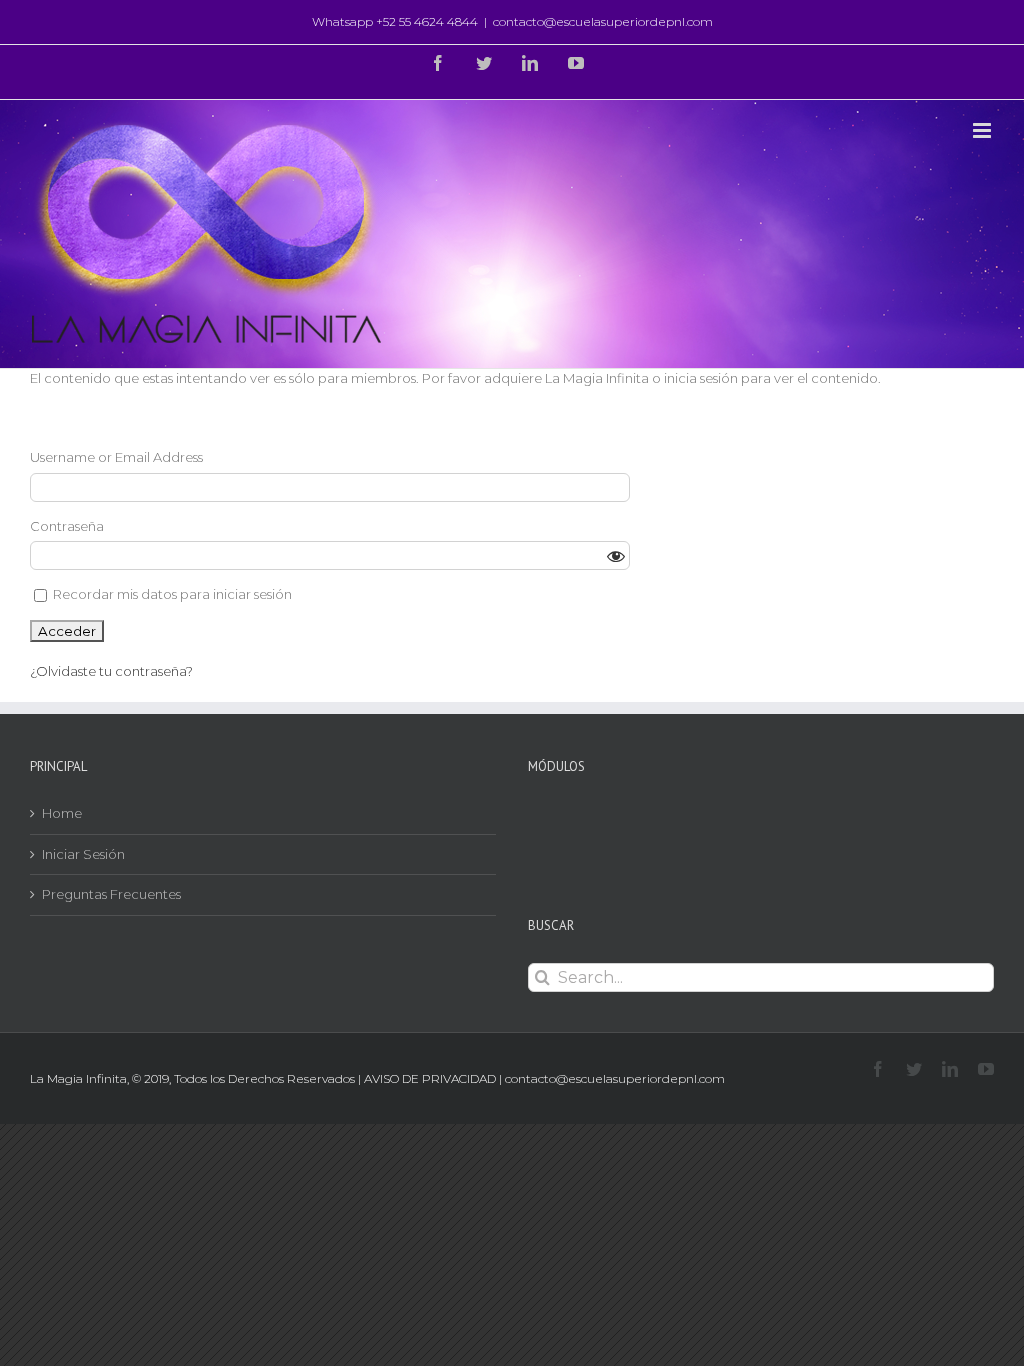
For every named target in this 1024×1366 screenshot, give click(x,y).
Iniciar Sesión (83, 854)
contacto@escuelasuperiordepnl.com (603, 21)
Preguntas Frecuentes (111, 894)
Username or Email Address (116, 457)
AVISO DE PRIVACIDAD (430, 1078)
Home (62, 813)
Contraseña (67, 526)
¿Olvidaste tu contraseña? (111, 671)
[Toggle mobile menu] (983, 130)
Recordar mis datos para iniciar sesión (171, 594)
